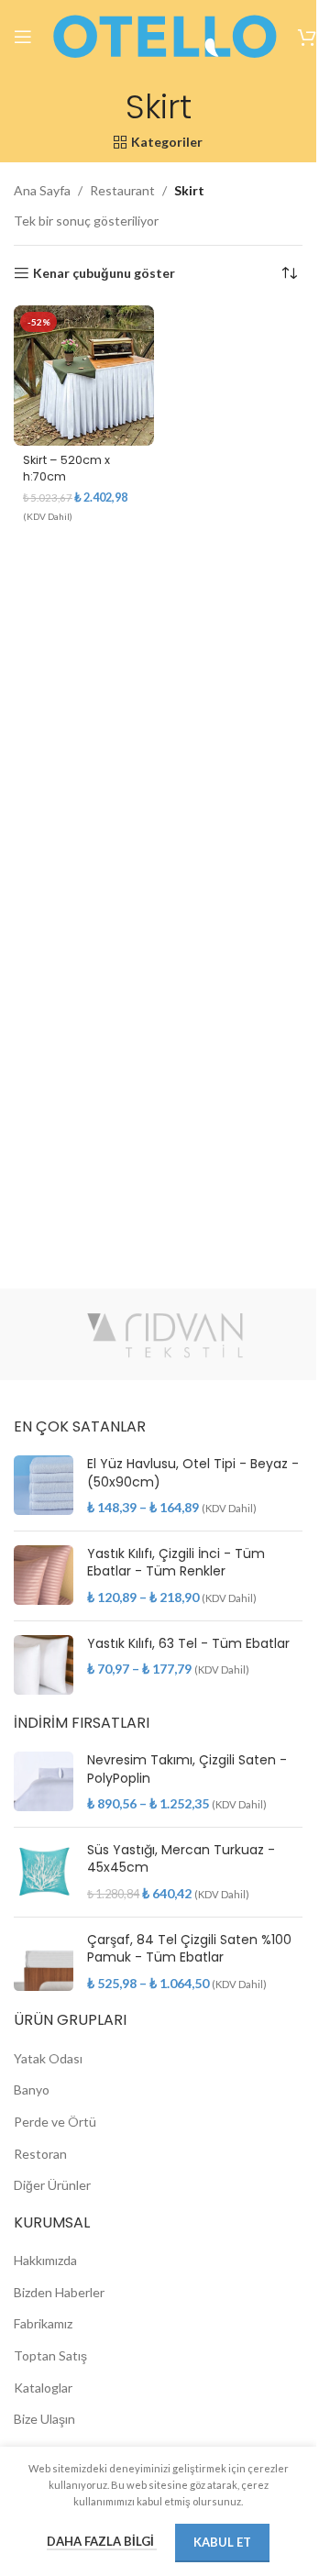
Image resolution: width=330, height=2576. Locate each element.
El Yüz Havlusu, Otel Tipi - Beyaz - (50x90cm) (193, 1473)
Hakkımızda (45, 2260)
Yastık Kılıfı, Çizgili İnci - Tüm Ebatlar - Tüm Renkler (176, 1563)
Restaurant (122, 190)
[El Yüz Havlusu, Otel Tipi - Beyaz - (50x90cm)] (44, 1486)
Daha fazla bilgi (102, 2541)
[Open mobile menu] (23, 37)
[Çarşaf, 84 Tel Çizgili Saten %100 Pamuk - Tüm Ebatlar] (44, 1962)
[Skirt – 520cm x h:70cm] (84, 376)
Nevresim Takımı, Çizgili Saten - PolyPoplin (187, 1769)
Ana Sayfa (42, 190)
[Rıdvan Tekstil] (165, 1334)
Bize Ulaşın (44, 2419)
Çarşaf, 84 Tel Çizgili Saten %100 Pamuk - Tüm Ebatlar (189, 1949)
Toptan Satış (50, 2355)
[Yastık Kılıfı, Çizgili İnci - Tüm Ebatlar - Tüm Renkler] (44, 1576)
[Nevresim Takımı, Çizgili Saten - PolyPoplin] (44, 1782)
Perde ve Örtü (55, 2122)
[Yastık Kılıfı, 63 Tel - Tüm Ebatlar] (44, 1665)
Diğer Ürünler (52, 2185)
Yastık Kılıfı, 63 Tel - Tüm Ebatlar (188, 1644)
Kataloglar (43, 2388)
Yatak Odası (48, 2058)
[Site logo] (165, 35)
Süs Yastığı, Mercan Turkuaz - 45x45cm (181, 1859)
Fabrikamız (43, 2323)
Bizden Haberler (59, 2292)
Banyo (32, 2090)
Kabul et (222, 2542)
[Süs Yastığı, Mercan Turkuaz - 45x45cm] (44, 1872)
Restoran (40, 2154)
